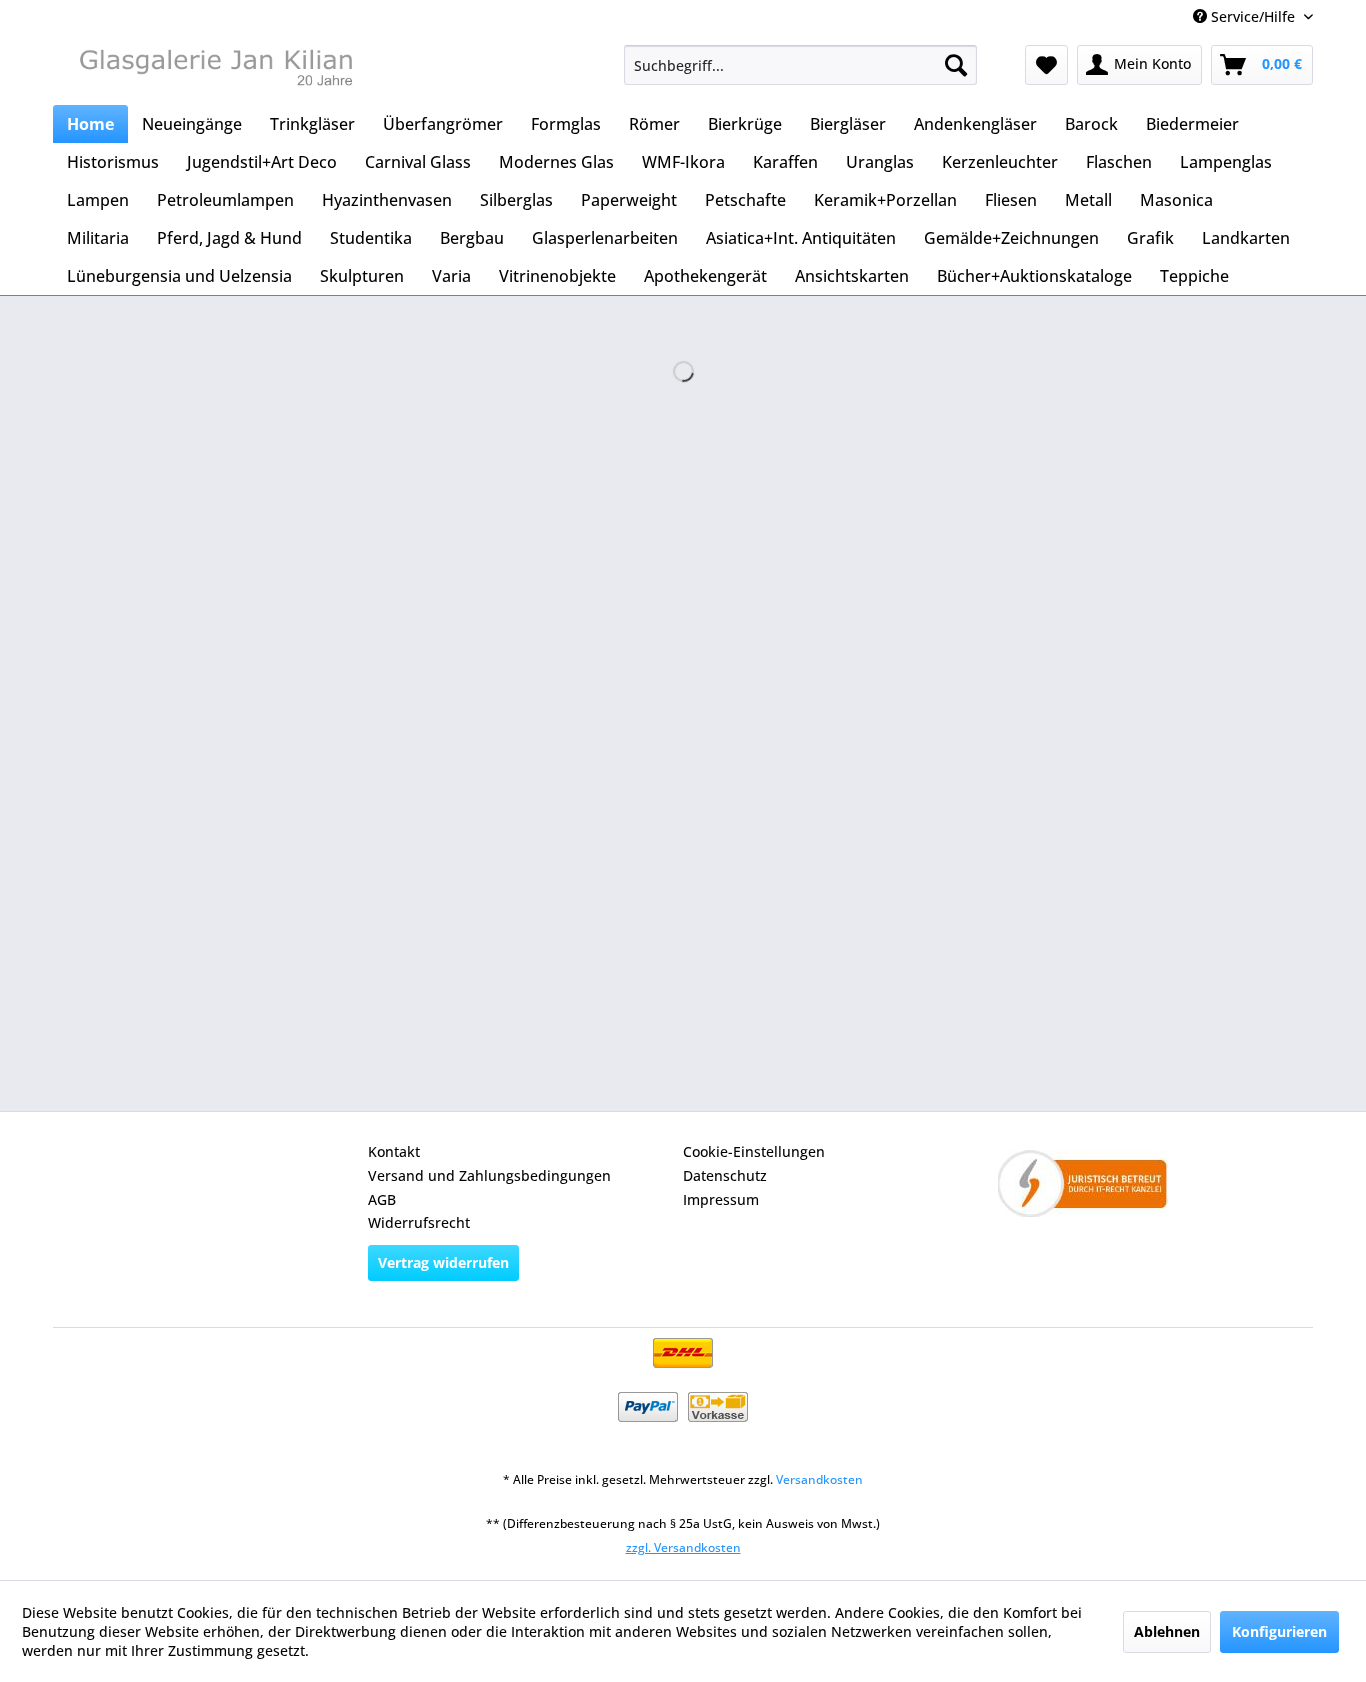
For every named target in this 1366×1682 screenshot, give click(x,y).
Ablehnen (1167, 1631)
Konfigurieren (1279, 1631)
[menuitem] (800, 65)
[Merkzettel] (1046, 65)
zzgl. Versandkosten (683, 1547)
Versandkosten (819, 1479)
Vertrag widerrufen (443, 1262)
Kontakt (394, 1151)
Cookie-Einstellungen (754, 1151)
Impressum (721, 1199)
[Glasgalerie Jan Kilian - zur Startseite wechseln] (214, 70)
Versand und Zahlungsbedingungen (489, 1175)
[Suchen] (956, 65)
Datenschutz (725, 1175)
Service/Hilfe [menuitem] (1253, 16)
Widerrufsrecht (419, 1222)
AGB (382, 1199)
